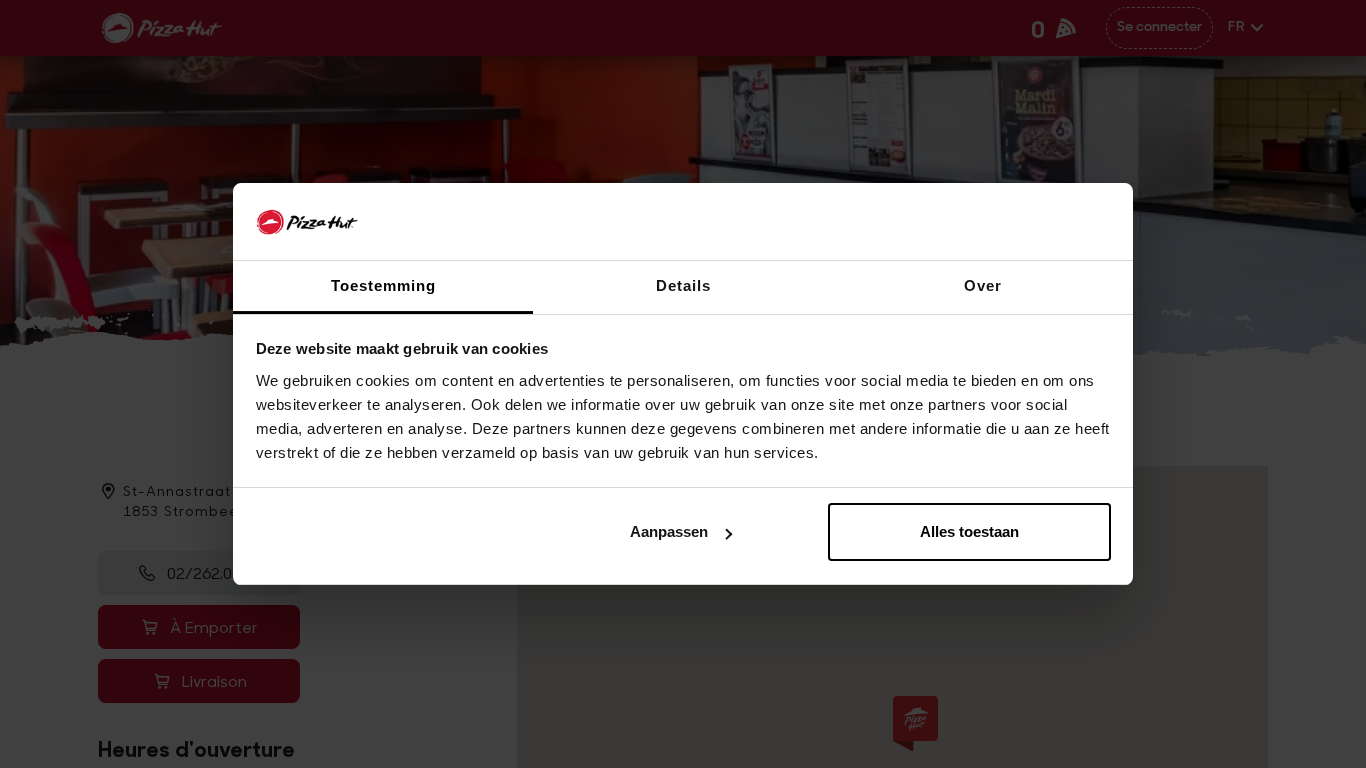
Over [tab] (983, 285)
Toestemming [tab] (383, 285)
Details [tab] (683, 285)
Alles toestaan (969, 531)
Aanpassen (669, 531)
